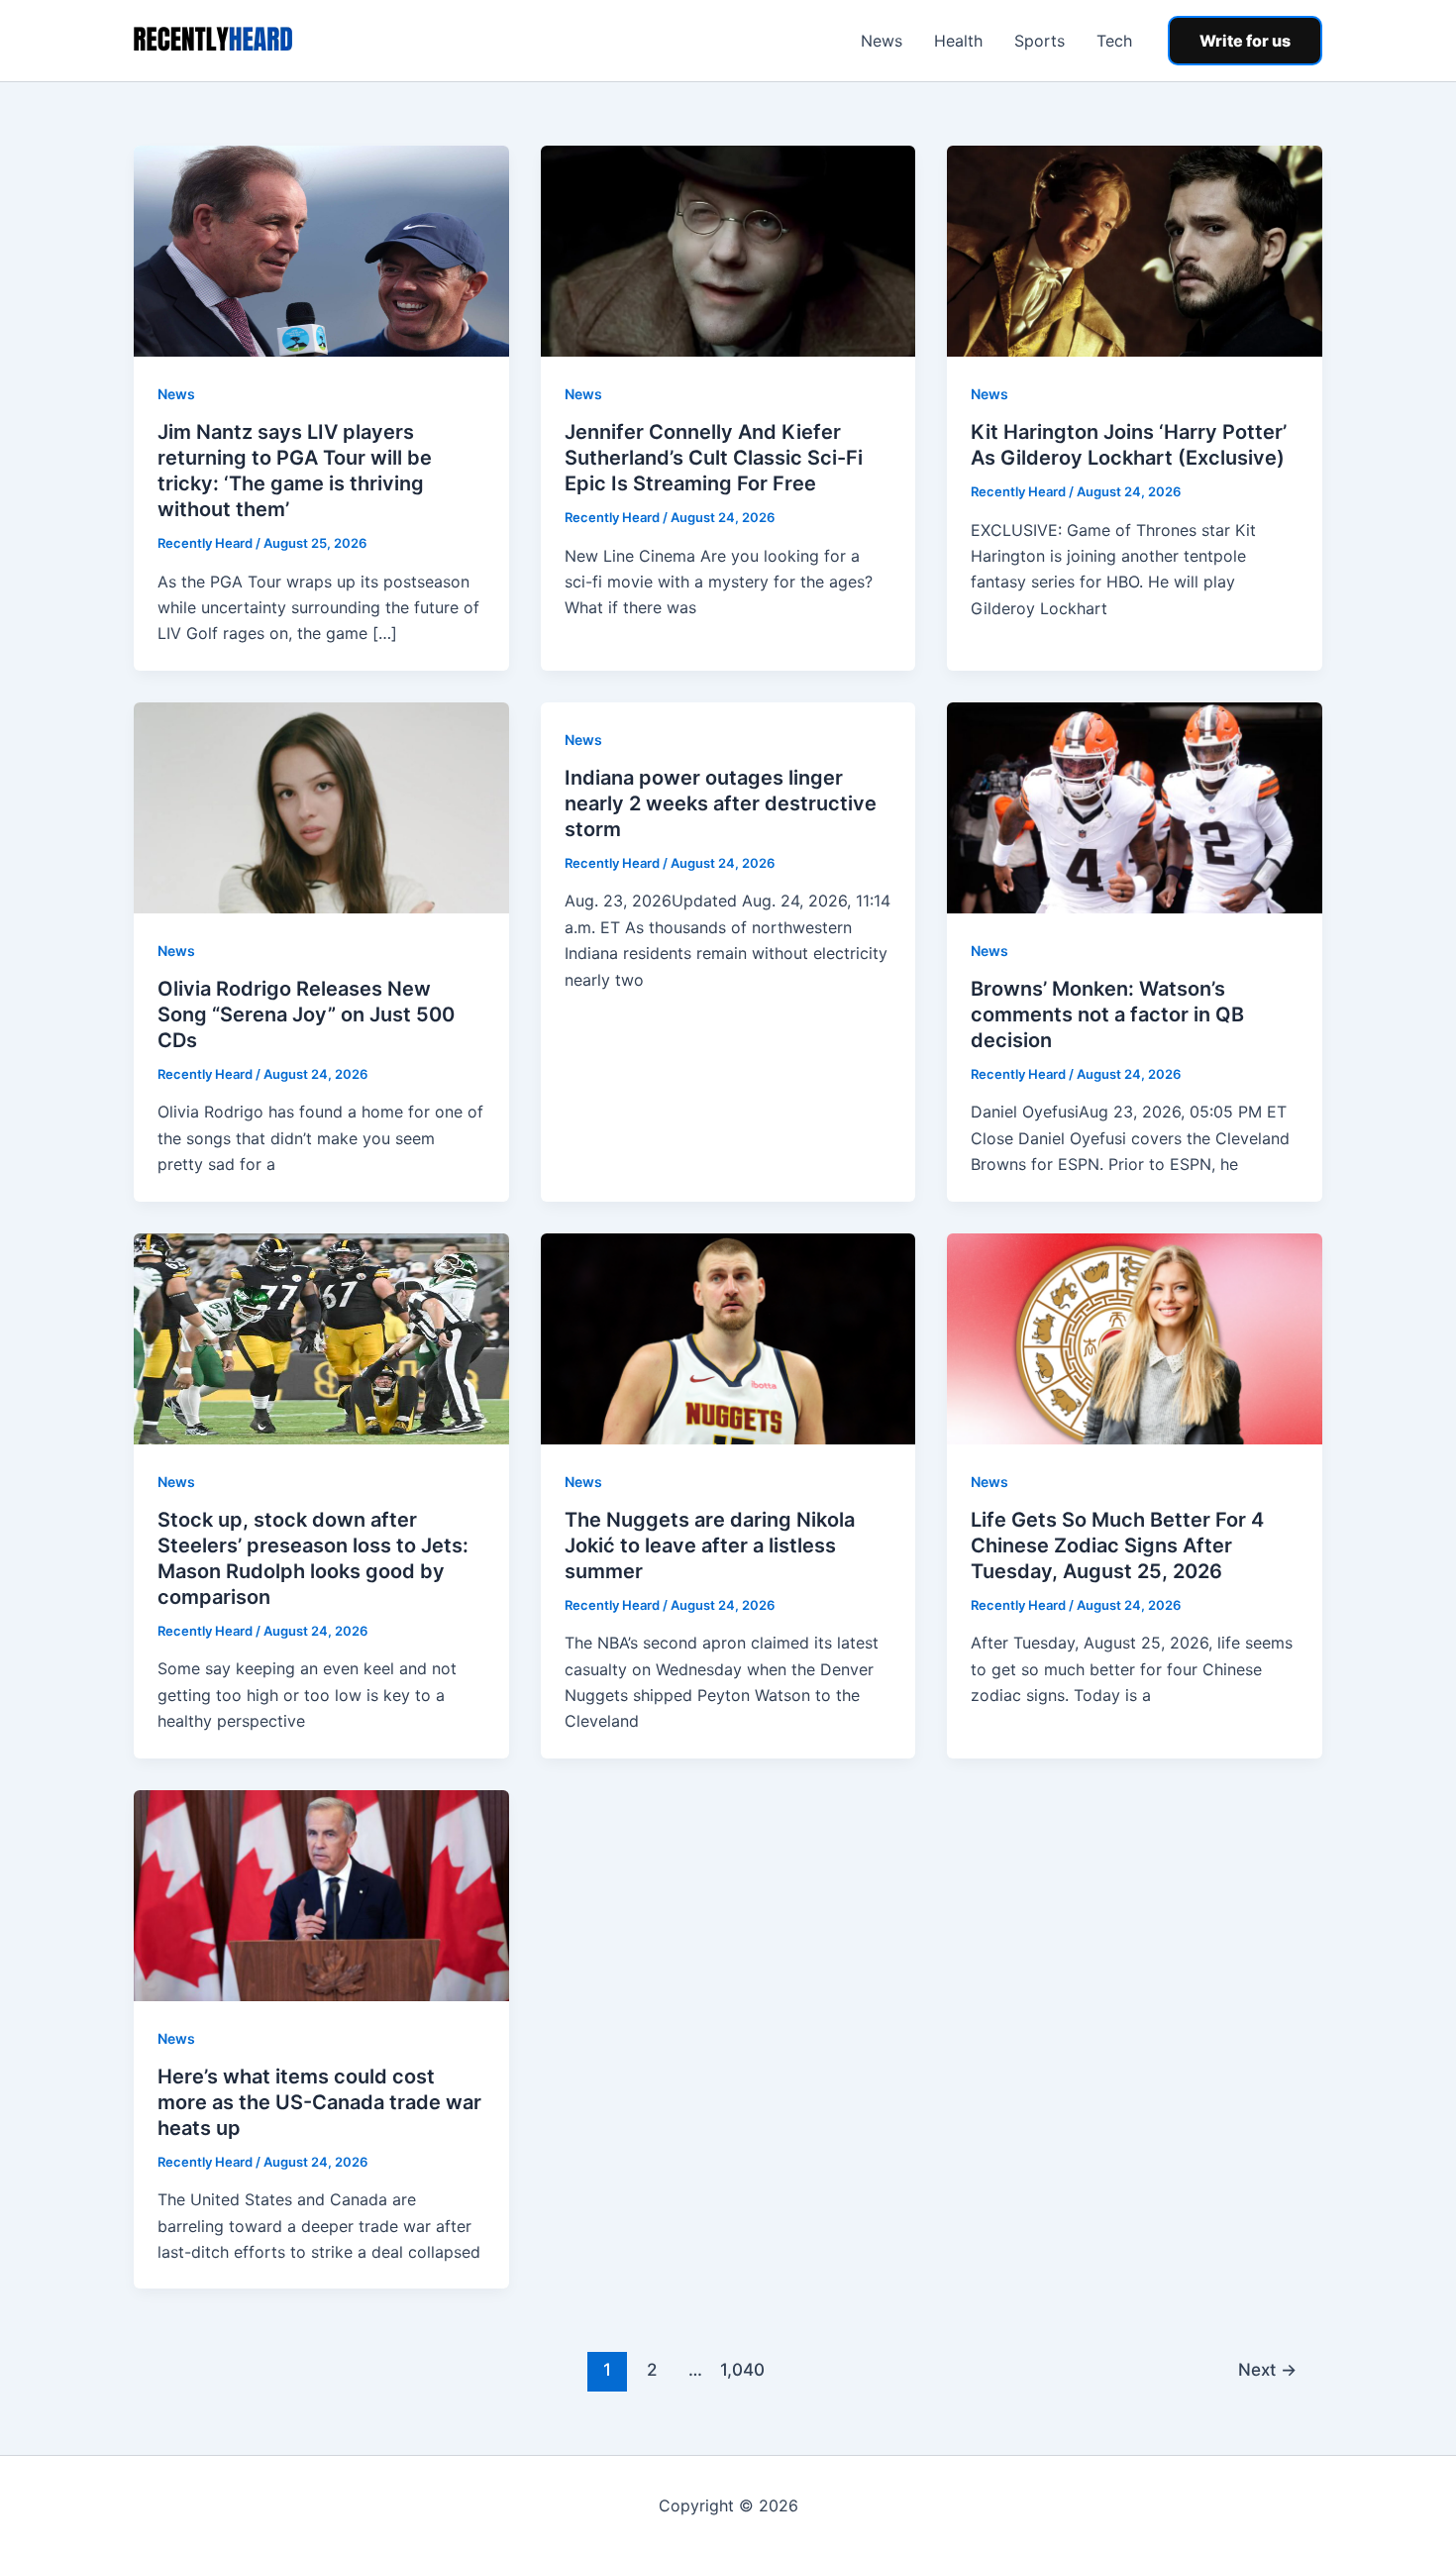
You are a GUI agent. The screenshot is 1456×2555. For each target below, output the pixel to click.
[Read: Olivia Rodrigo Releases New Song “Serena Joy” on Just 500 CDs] (321, 806)
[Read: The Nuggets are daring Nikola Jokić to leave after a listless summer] (728, 1336)
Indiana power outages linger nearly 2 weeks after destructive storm (721, 803)
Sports (1040, 41)
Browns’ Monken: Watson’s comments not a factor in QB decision (1107, 1014)
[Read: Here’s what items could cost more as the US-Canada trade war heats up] (321, 1894)
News (882, 41)
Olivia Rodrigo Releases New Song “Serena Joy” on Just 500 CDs (306, 1014)
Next (1267, 2369)
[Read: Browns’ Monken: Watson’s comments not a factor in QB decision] (1135, 806)
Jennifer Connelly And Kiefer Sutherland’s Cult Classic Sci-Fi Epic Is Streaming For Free (714, 458)
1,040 (740, 2369)
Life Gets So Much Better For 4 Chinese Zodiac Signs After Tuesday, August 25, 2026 (1117, 1545)
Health (958, 41)
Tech (1114, 41)
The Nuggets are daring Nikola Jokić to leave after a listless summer (710, 1545)
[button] (1245, 41)
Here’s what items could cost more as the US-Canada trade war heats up (319, 2102)
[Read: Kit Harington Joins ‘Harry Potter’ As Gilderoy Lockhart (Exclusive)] (1135, 250)
